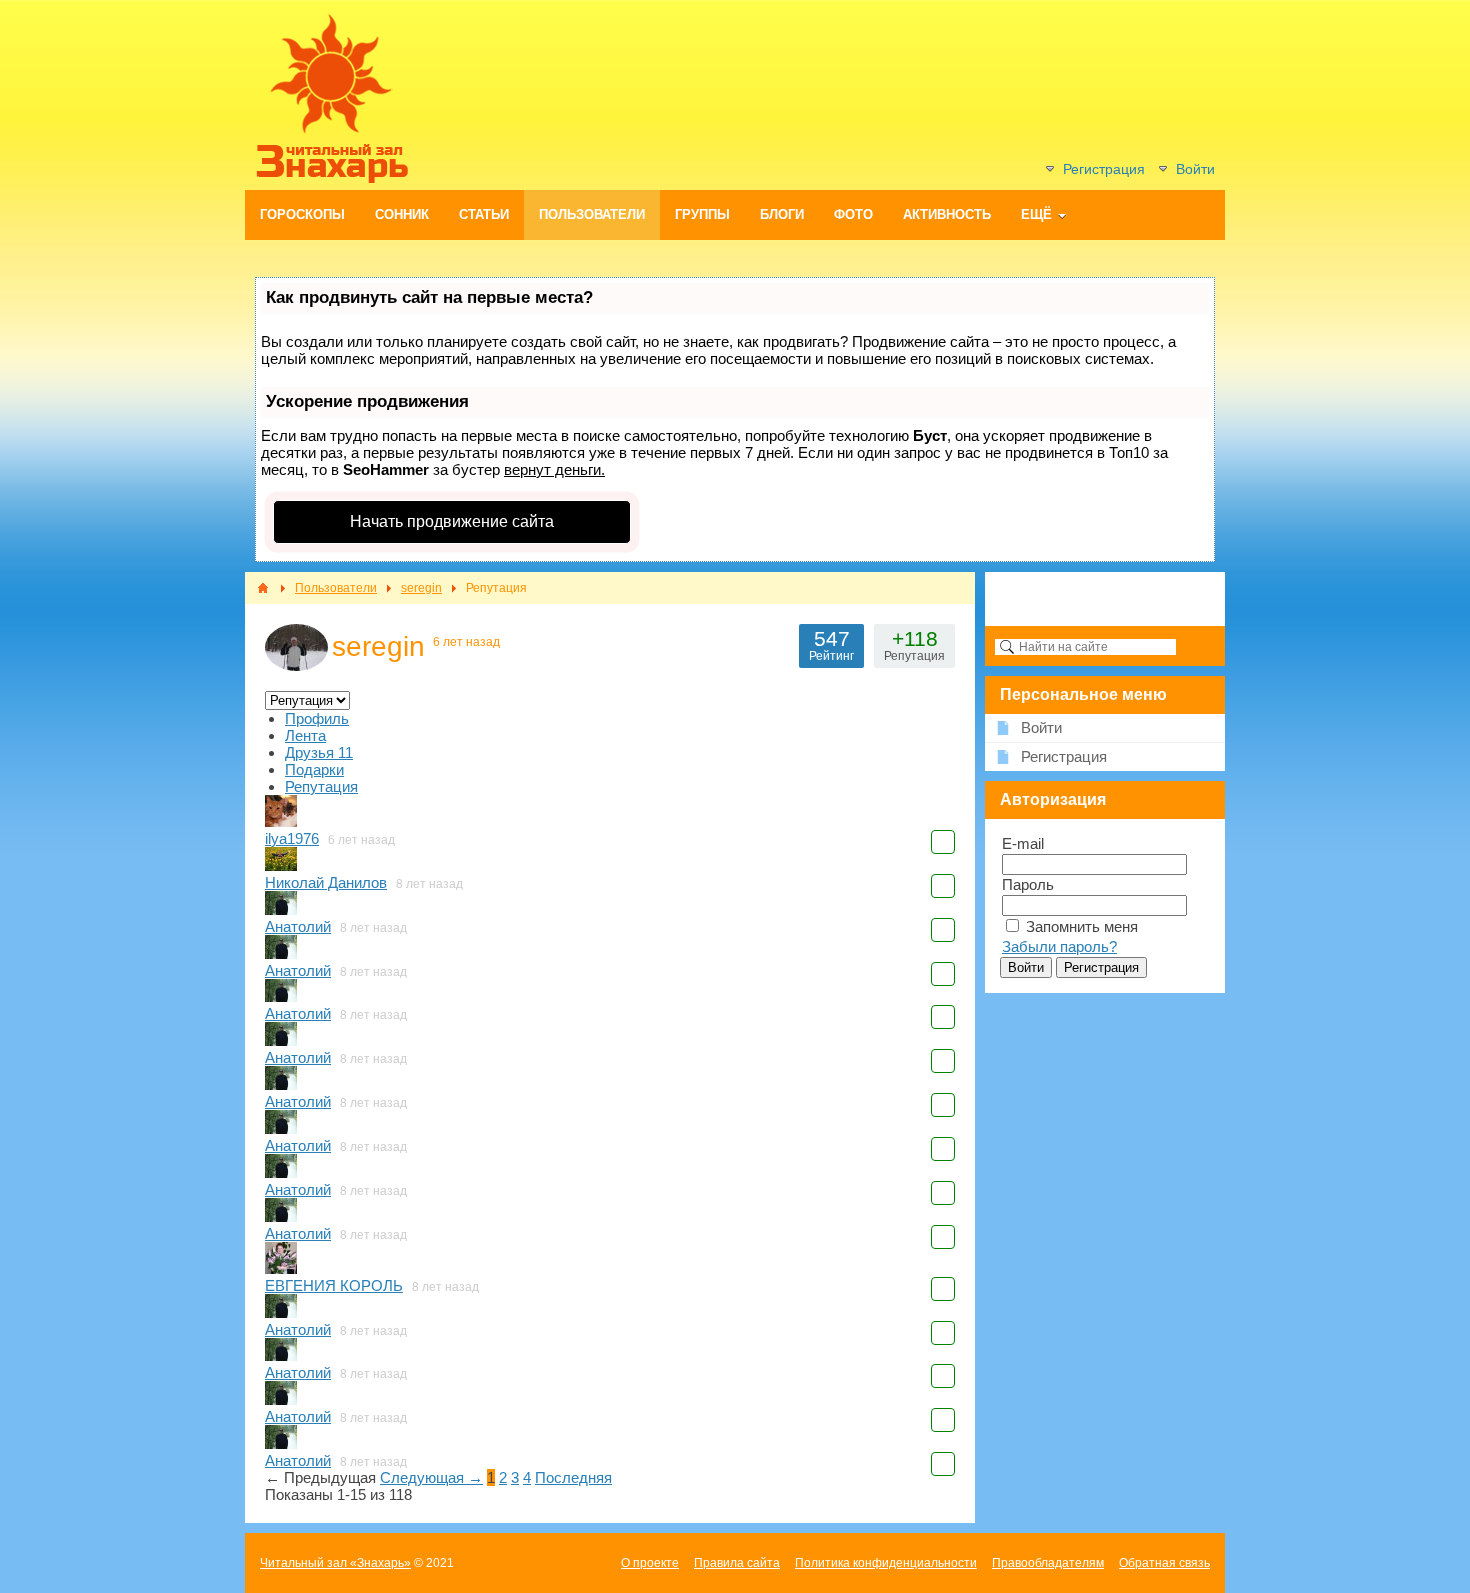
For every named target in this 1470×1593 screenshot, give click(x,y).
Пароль (1028, 884)
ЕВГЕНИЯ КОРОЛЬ (334, 1285)
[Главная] (263, 588)
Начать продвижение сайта (452, 521)
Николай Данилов (326, 882)
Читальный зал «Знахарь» (335, 1563)
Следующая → (431, 1477)
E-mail (1023, 843)
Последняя (573, 1477)
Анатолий (298, 926)
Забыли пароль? (1059, 946)
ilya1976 (292, 838)
